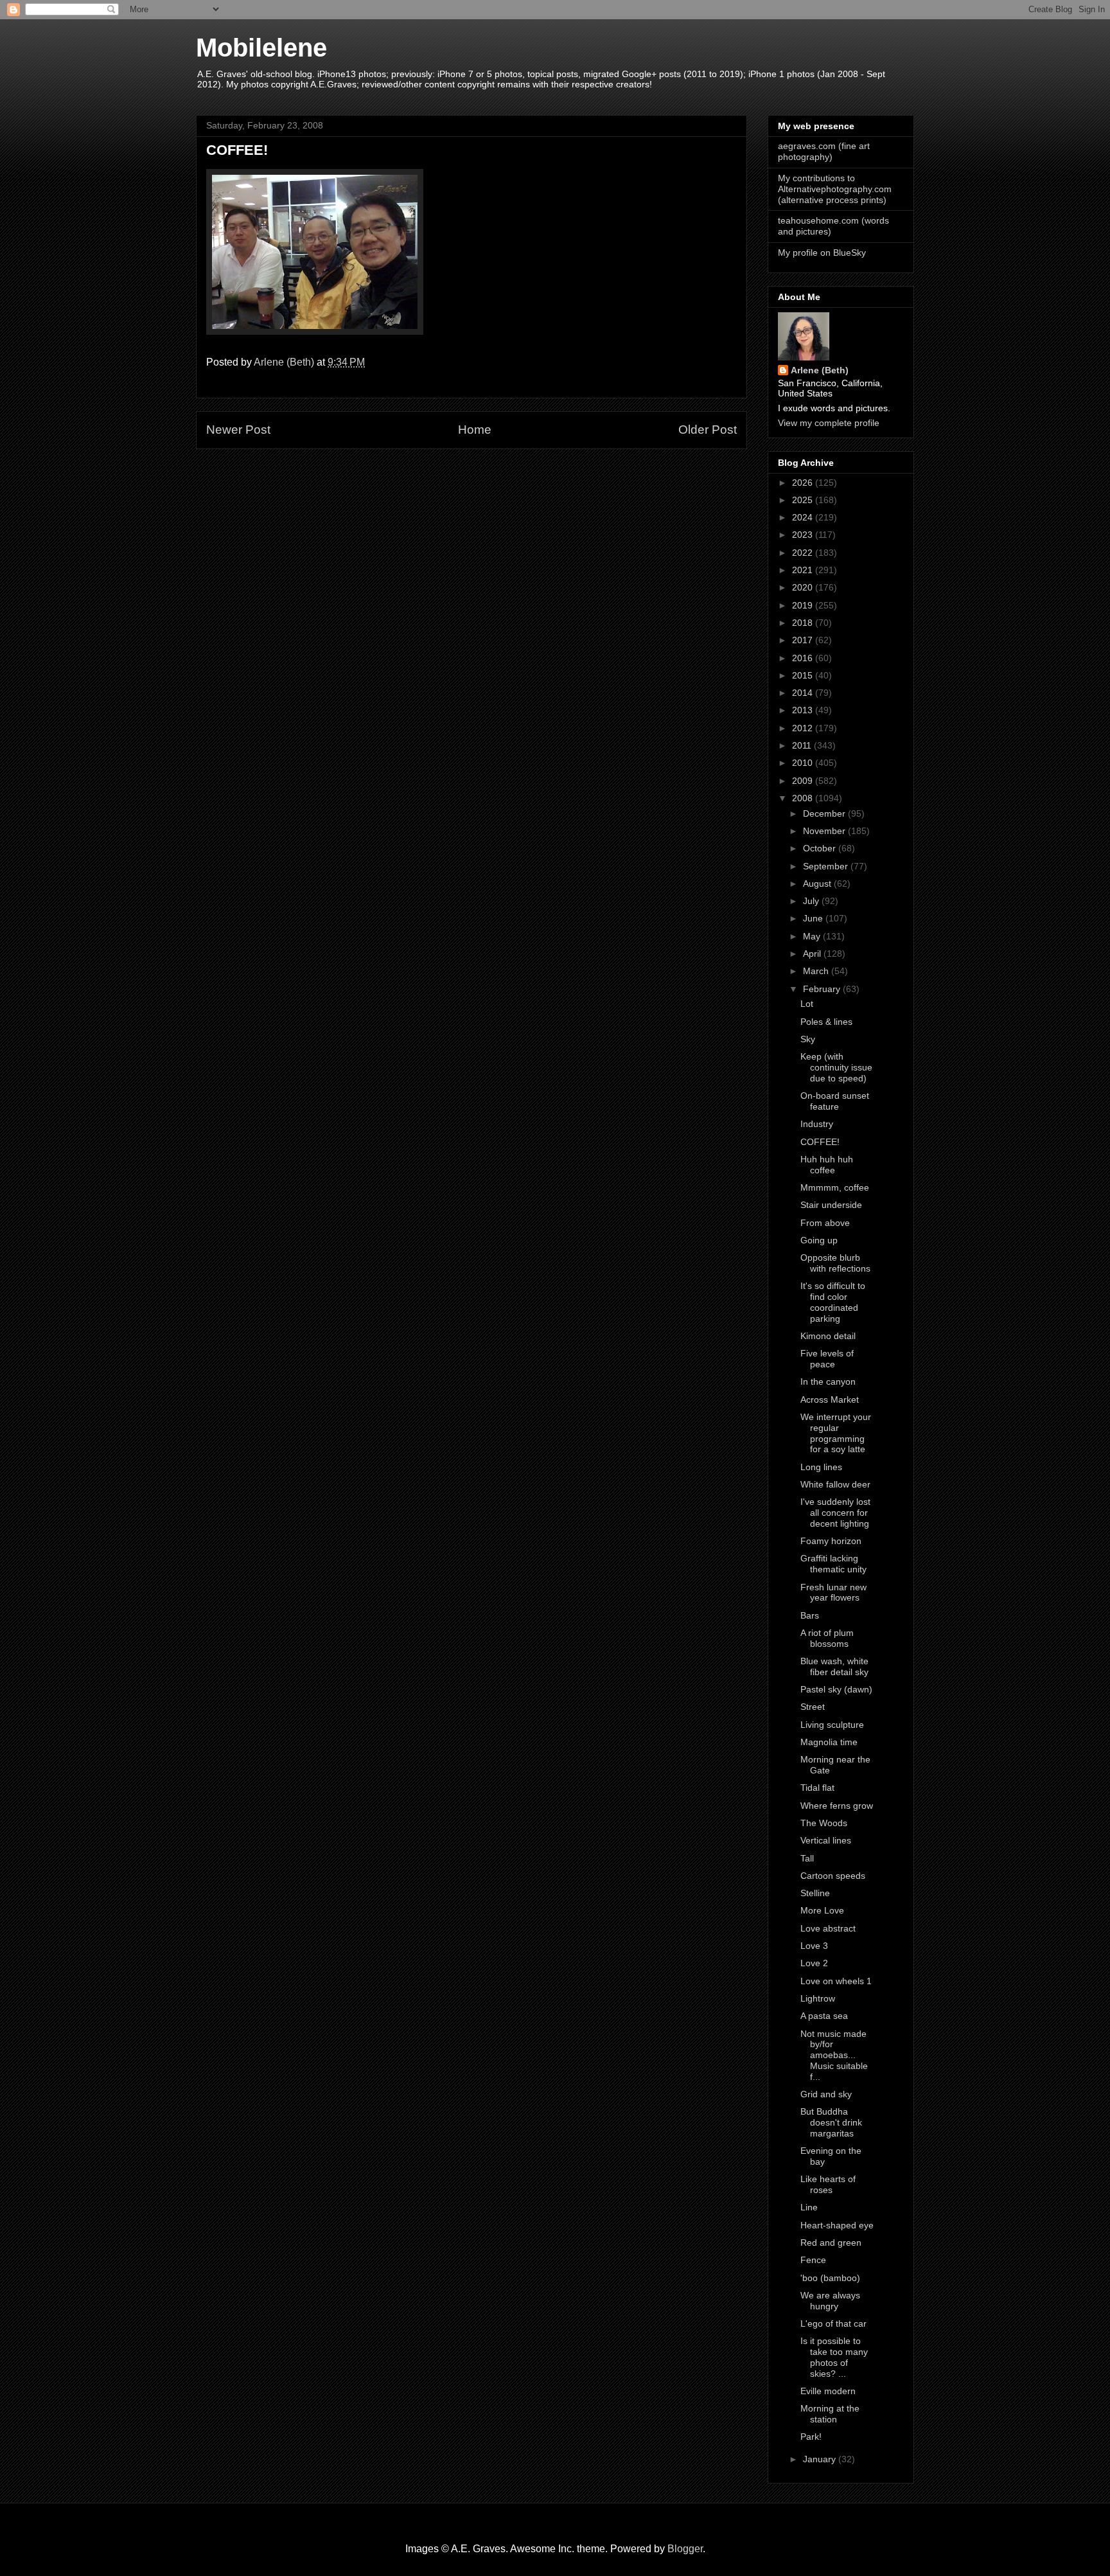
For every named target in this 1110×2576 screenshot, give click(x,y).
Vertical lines (826, 1840)
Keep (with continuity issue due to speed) (836, 1067)
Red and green (831, 2243)
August (818, 884)
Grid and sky (826, 2094)
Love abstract (828, 1928)
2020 (804, 587)
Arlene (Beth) (820, 370)
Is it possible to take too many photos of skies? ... (834, 2357)
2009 (804, 781)
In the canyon (828, 1381)
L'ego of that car (833, 2323)
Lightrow (818, 1998)
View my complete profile (829, 423)
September (827, 866)
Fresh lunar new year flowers (833, 1593)
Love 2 (814, 1963)
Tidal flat (817, 1788)
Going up (819, 1240)
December (825, 813)
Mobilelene (261, 48)
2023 (804, 535)
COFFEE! (820, 1142)
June (814, 918)
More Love (822, 1910)
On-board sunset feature (835, 1101)
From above (825, 1223)
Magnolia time (829, 1742)
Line (809, 2207)
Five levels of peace (827, 1359)
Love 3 (814, 1946)
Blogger (685, 2549)
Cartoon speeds (833, 1876)
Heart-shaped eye (837, 2225)
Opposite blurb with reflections (835, 1263)
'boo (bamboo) (830, 2278)
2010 (804, 763)
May (813, 936)
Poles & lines (826, 1022)
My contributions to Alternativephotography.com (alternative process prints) (835, 189)
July (812, 901)
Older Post (708, 430)
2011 (803, 745)
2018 (804, 623)
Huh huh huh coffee (827, 1165)
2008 (804, 798)
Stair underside (831, 1205)
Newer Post (238, 430)
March (817, 971)
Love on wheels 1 (836, 1981)
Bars (810, 1615)
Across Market (830, 1399)
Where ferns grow (837, 1806)
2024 (804, 517)
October (821, 848)
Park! (811, 2437)
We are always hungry (830, 2301)
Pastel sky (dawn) (836, 1689)
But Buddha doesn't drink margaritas (831, 2122)
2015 (804, 675)
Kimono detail (828, 1336)
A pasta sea (824, 2016)
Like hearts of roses (828, 2184)
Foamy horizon (831, 1541)
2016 (804, 658)
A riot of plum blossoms (827, 1638)
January (821, 2459)
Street (813, 1707)
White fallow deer (835, 1484)
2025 (804, 500)
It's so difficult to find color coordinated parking (833, 1302)
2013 (804, 710)
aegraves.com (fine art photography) (824, 151)
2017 (804, 640)
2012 (804, 728)
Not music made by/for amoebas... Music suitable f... (834, 2055)
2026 (804, 483)
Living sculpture (832, 1725)
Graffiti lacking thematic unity (833, 1564)
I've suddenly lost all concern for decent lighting (835, 1513)
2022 (804, 553)
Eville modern (828, 2391)
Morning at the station (830, 2414)
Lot (807, 1004)
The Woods (824, 1823)
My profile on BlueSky (822, 253)
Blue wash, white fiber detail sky (834, 1666)
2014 (804, 693)
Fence (813, 2260)
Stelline (815, 1893)
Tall (807, 1858)
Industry (817, 1124)
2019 (804, 605)
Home (475, 430)
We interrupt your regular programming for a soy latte (836, 1433)
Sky (808, 1039)
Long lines (821, 1467)
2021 (804, 570)
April (813, 954)
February (823, 989)
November (825, 831)
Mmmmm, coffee (835, 1187)
